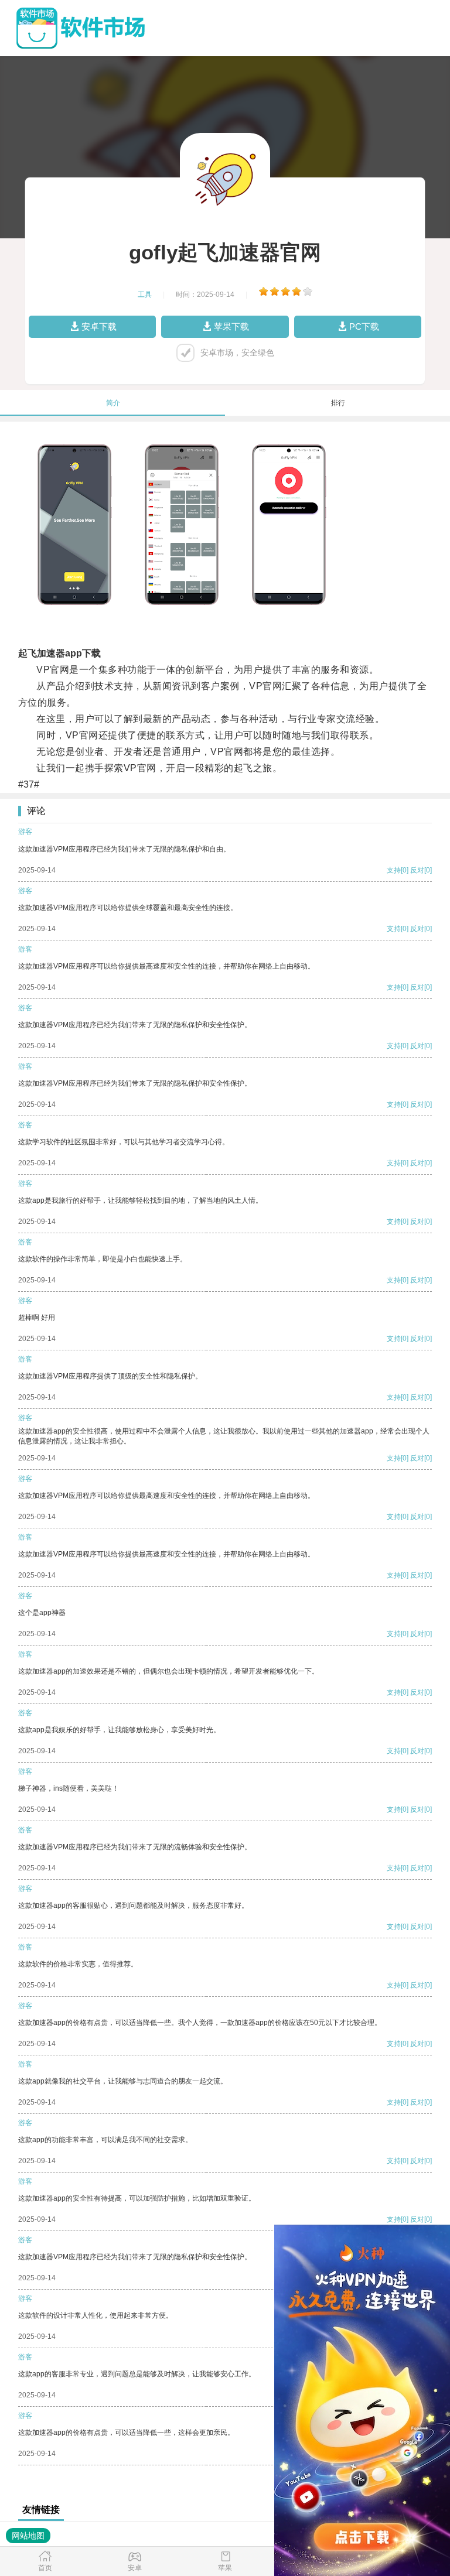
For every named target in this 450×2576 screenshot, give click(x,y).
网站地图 (28, 2536)
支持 (394, 870)
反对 (417, 870)
